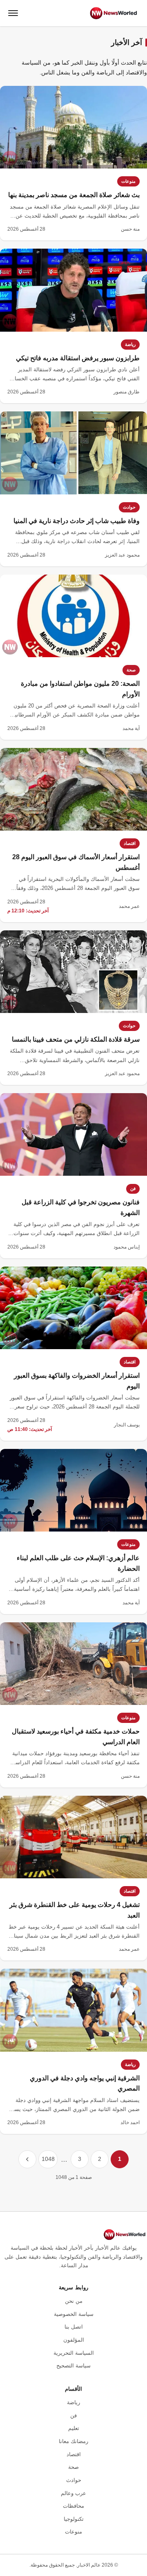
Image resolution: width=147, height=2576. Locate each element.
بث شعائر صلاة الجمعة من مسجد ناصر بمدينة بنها (74, 195)
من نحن (74, 2301)
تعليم (74, 2428)
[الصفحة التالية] (27, 2159)
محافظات (73, 2506)
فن (133, 1188)
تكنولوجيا (74, 2519)
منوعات (128, 181)
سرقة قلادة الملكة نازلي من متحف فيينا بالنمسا (76, 1039)
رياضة (130, 344)
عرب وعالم (73, 2493)
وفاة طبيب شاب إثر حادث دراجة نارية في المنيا (77, 521)
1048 (48, 2159)
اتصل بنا (74, 2327)
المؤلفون (74, 2340)
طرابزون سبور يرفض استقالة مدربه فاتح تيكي (78, 358)
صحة (131, 670)
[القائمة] (13, 13)
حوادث (129, 507)
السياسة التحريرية (74, 2353)
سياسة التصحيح (73, 2366)
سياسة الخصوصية (74, 2314)
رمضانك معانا (73, 2441)
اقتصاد (130, 843)
